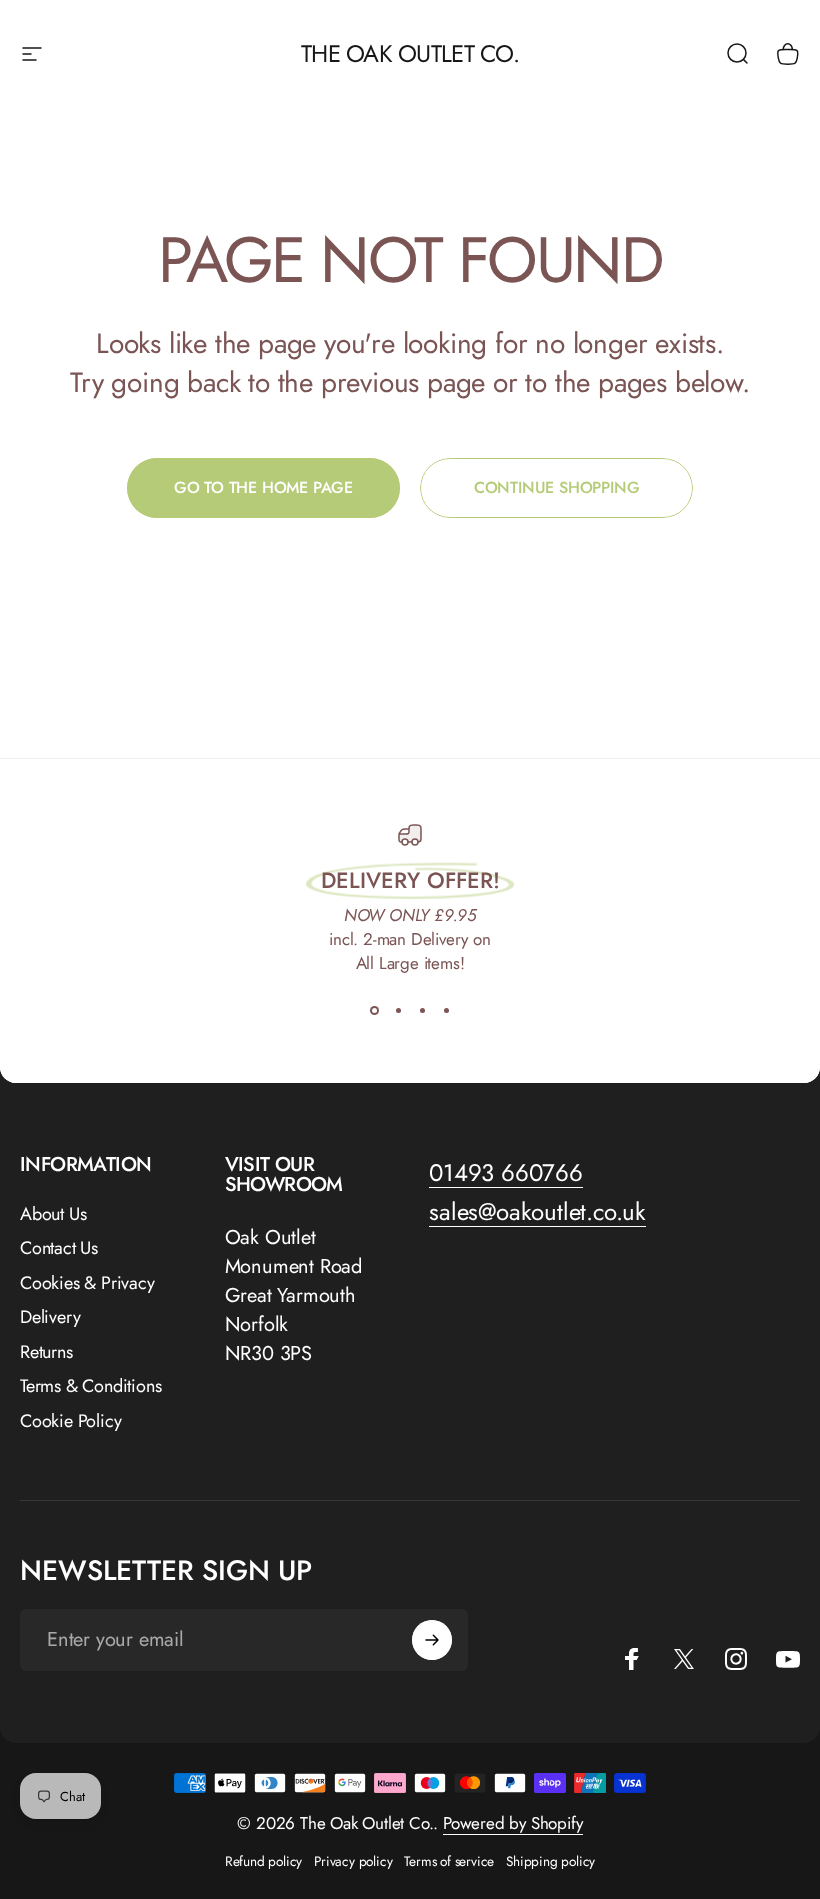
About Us (53, 1214)
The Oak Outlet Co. (410, 53)
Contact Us (59, 1248)
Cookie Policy (70, 1421)
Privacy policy (353, 1861)
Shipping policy (550, 1861)
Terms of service (449, 1861)
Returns (46, 1352)
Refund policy (263, 1861)
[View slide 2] (398, 1011)
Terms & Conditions (90, 1386)
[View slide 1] (374, 1011)
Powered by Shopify (512, 1823)
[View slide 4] (446, 1011)
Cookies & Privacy (87, 1283)
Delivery (50, 1317)
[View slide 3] (422, 1011)
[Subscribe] (432, 1640)
